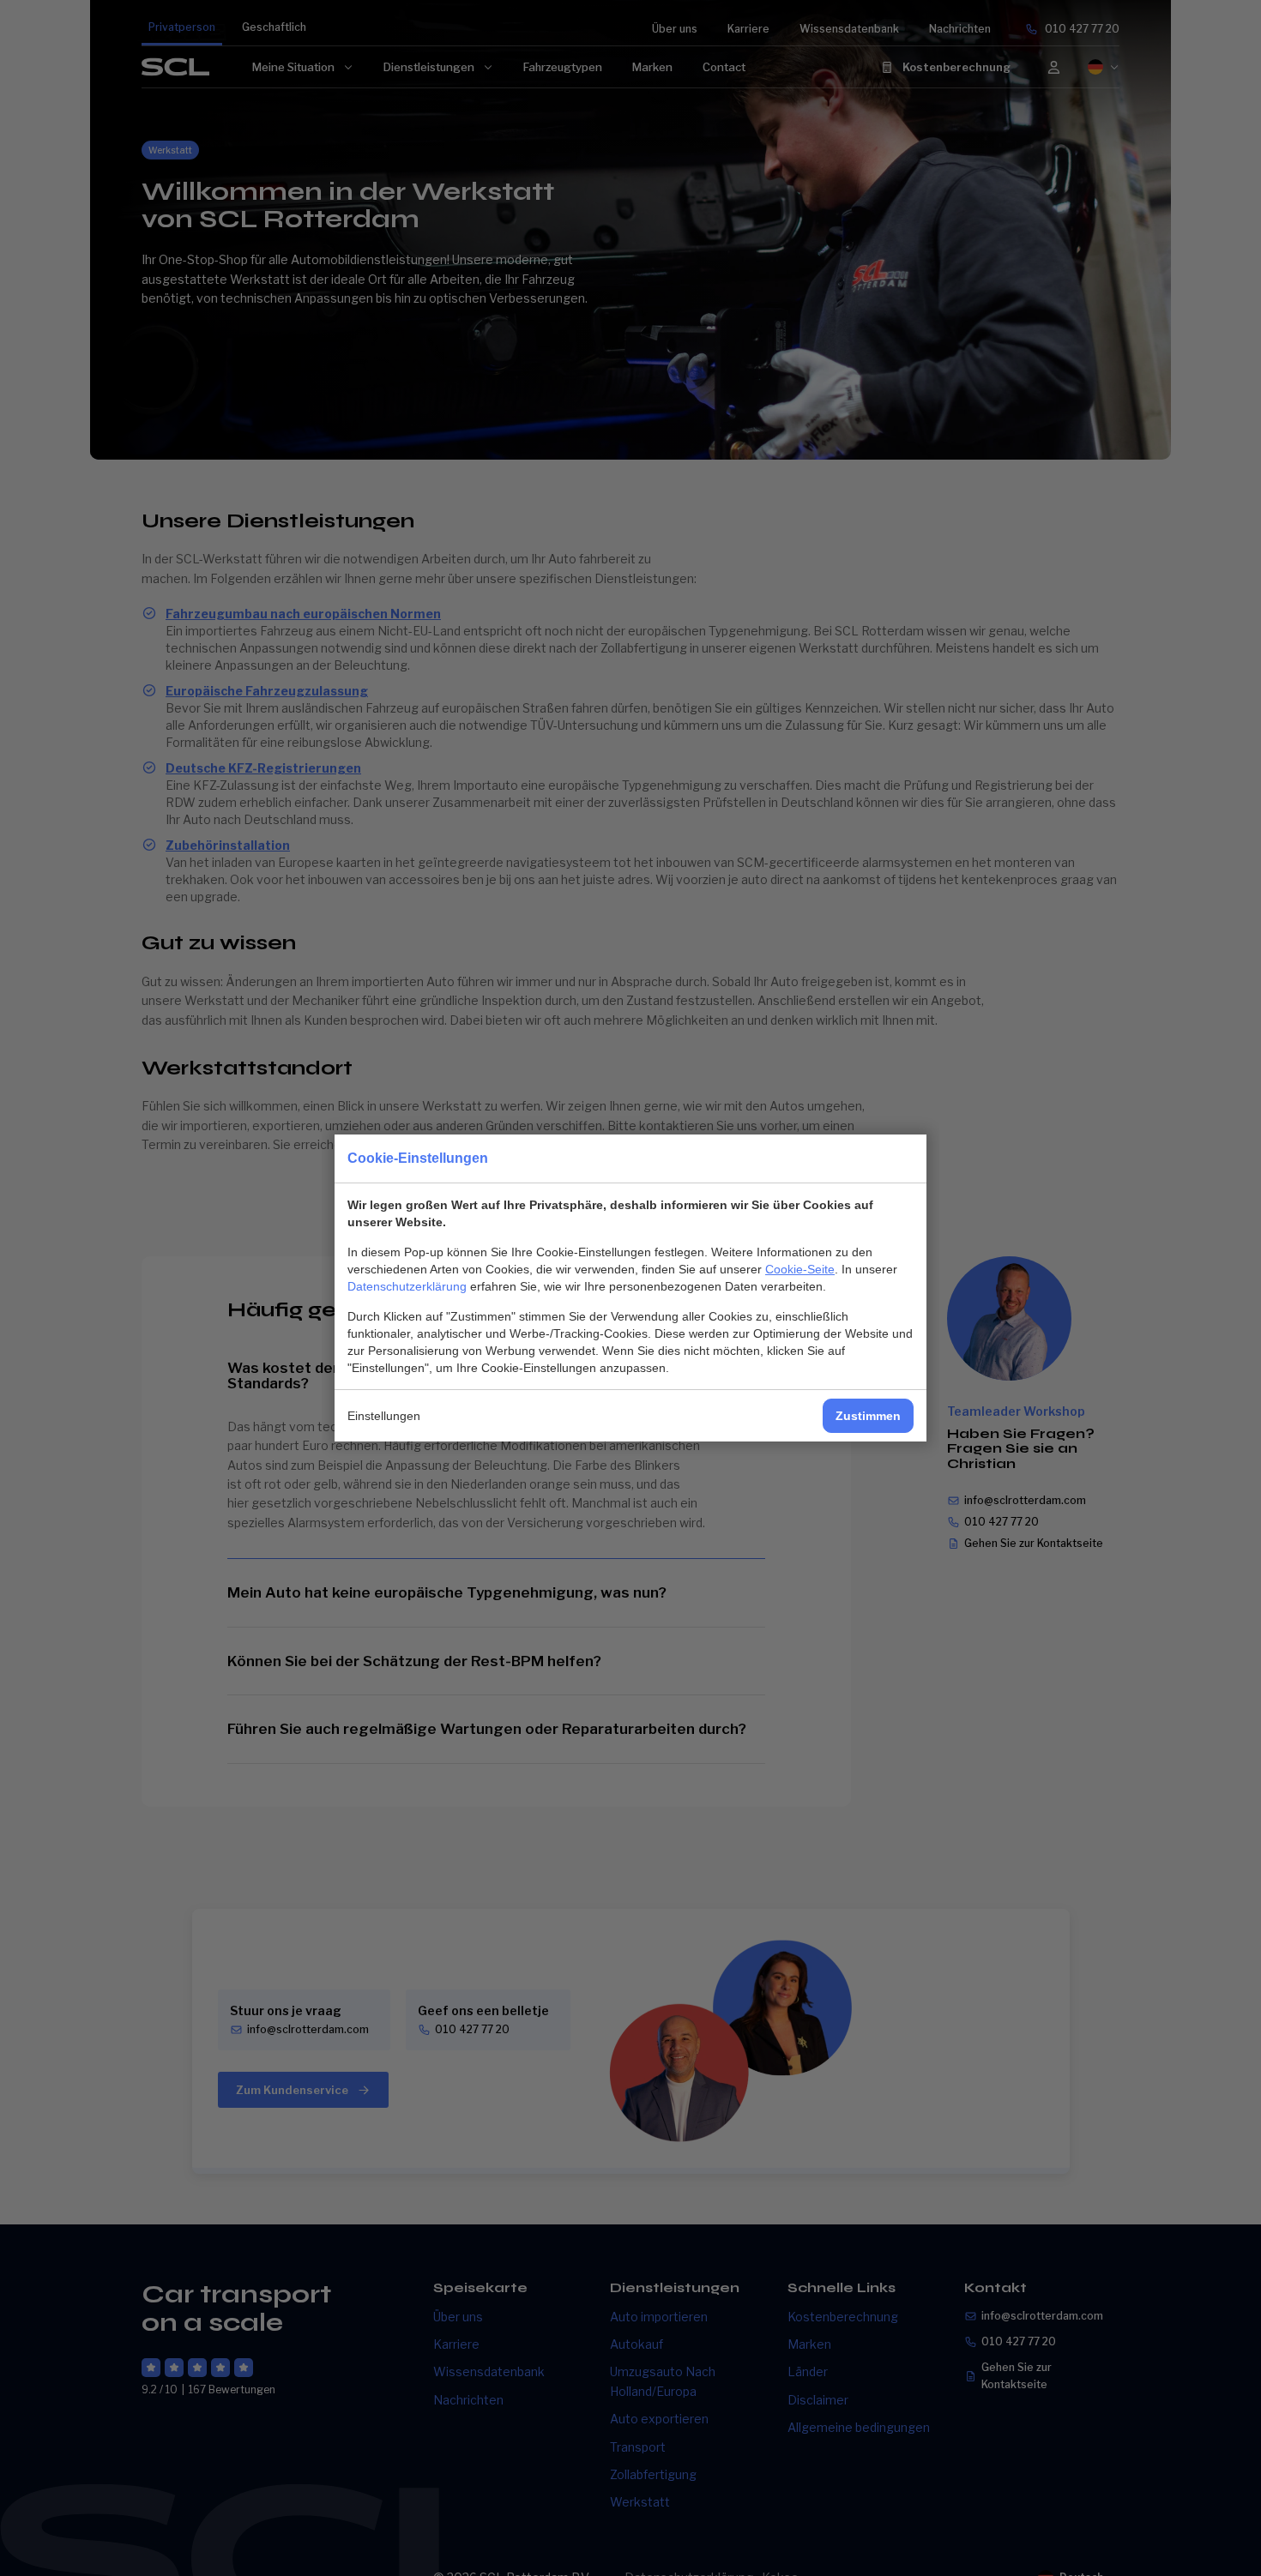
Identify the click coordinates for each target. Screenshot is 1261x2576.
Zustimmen (868, 1416)
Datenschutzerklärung (407, 1286)
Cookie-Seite (800, 1269)
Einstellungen (384, 1416)
